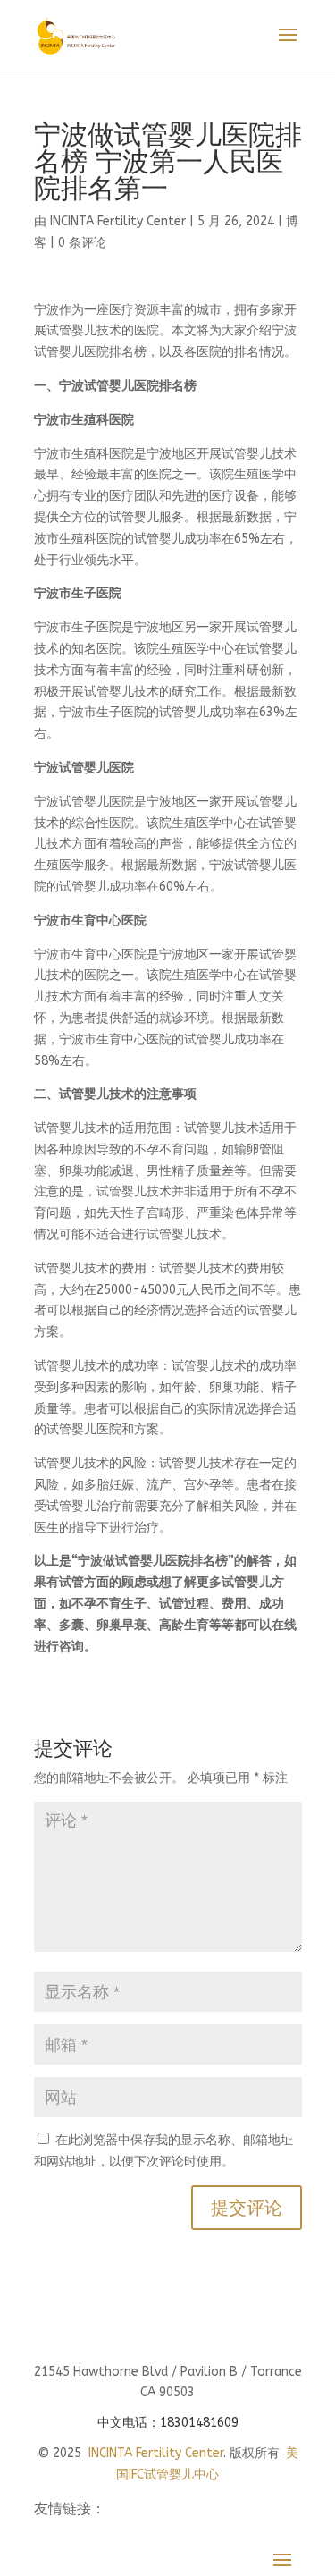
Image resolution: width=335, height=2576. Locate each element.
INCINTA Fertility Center (118, 221)
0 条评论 (82, 243)
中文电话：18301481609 (168, 2423)
